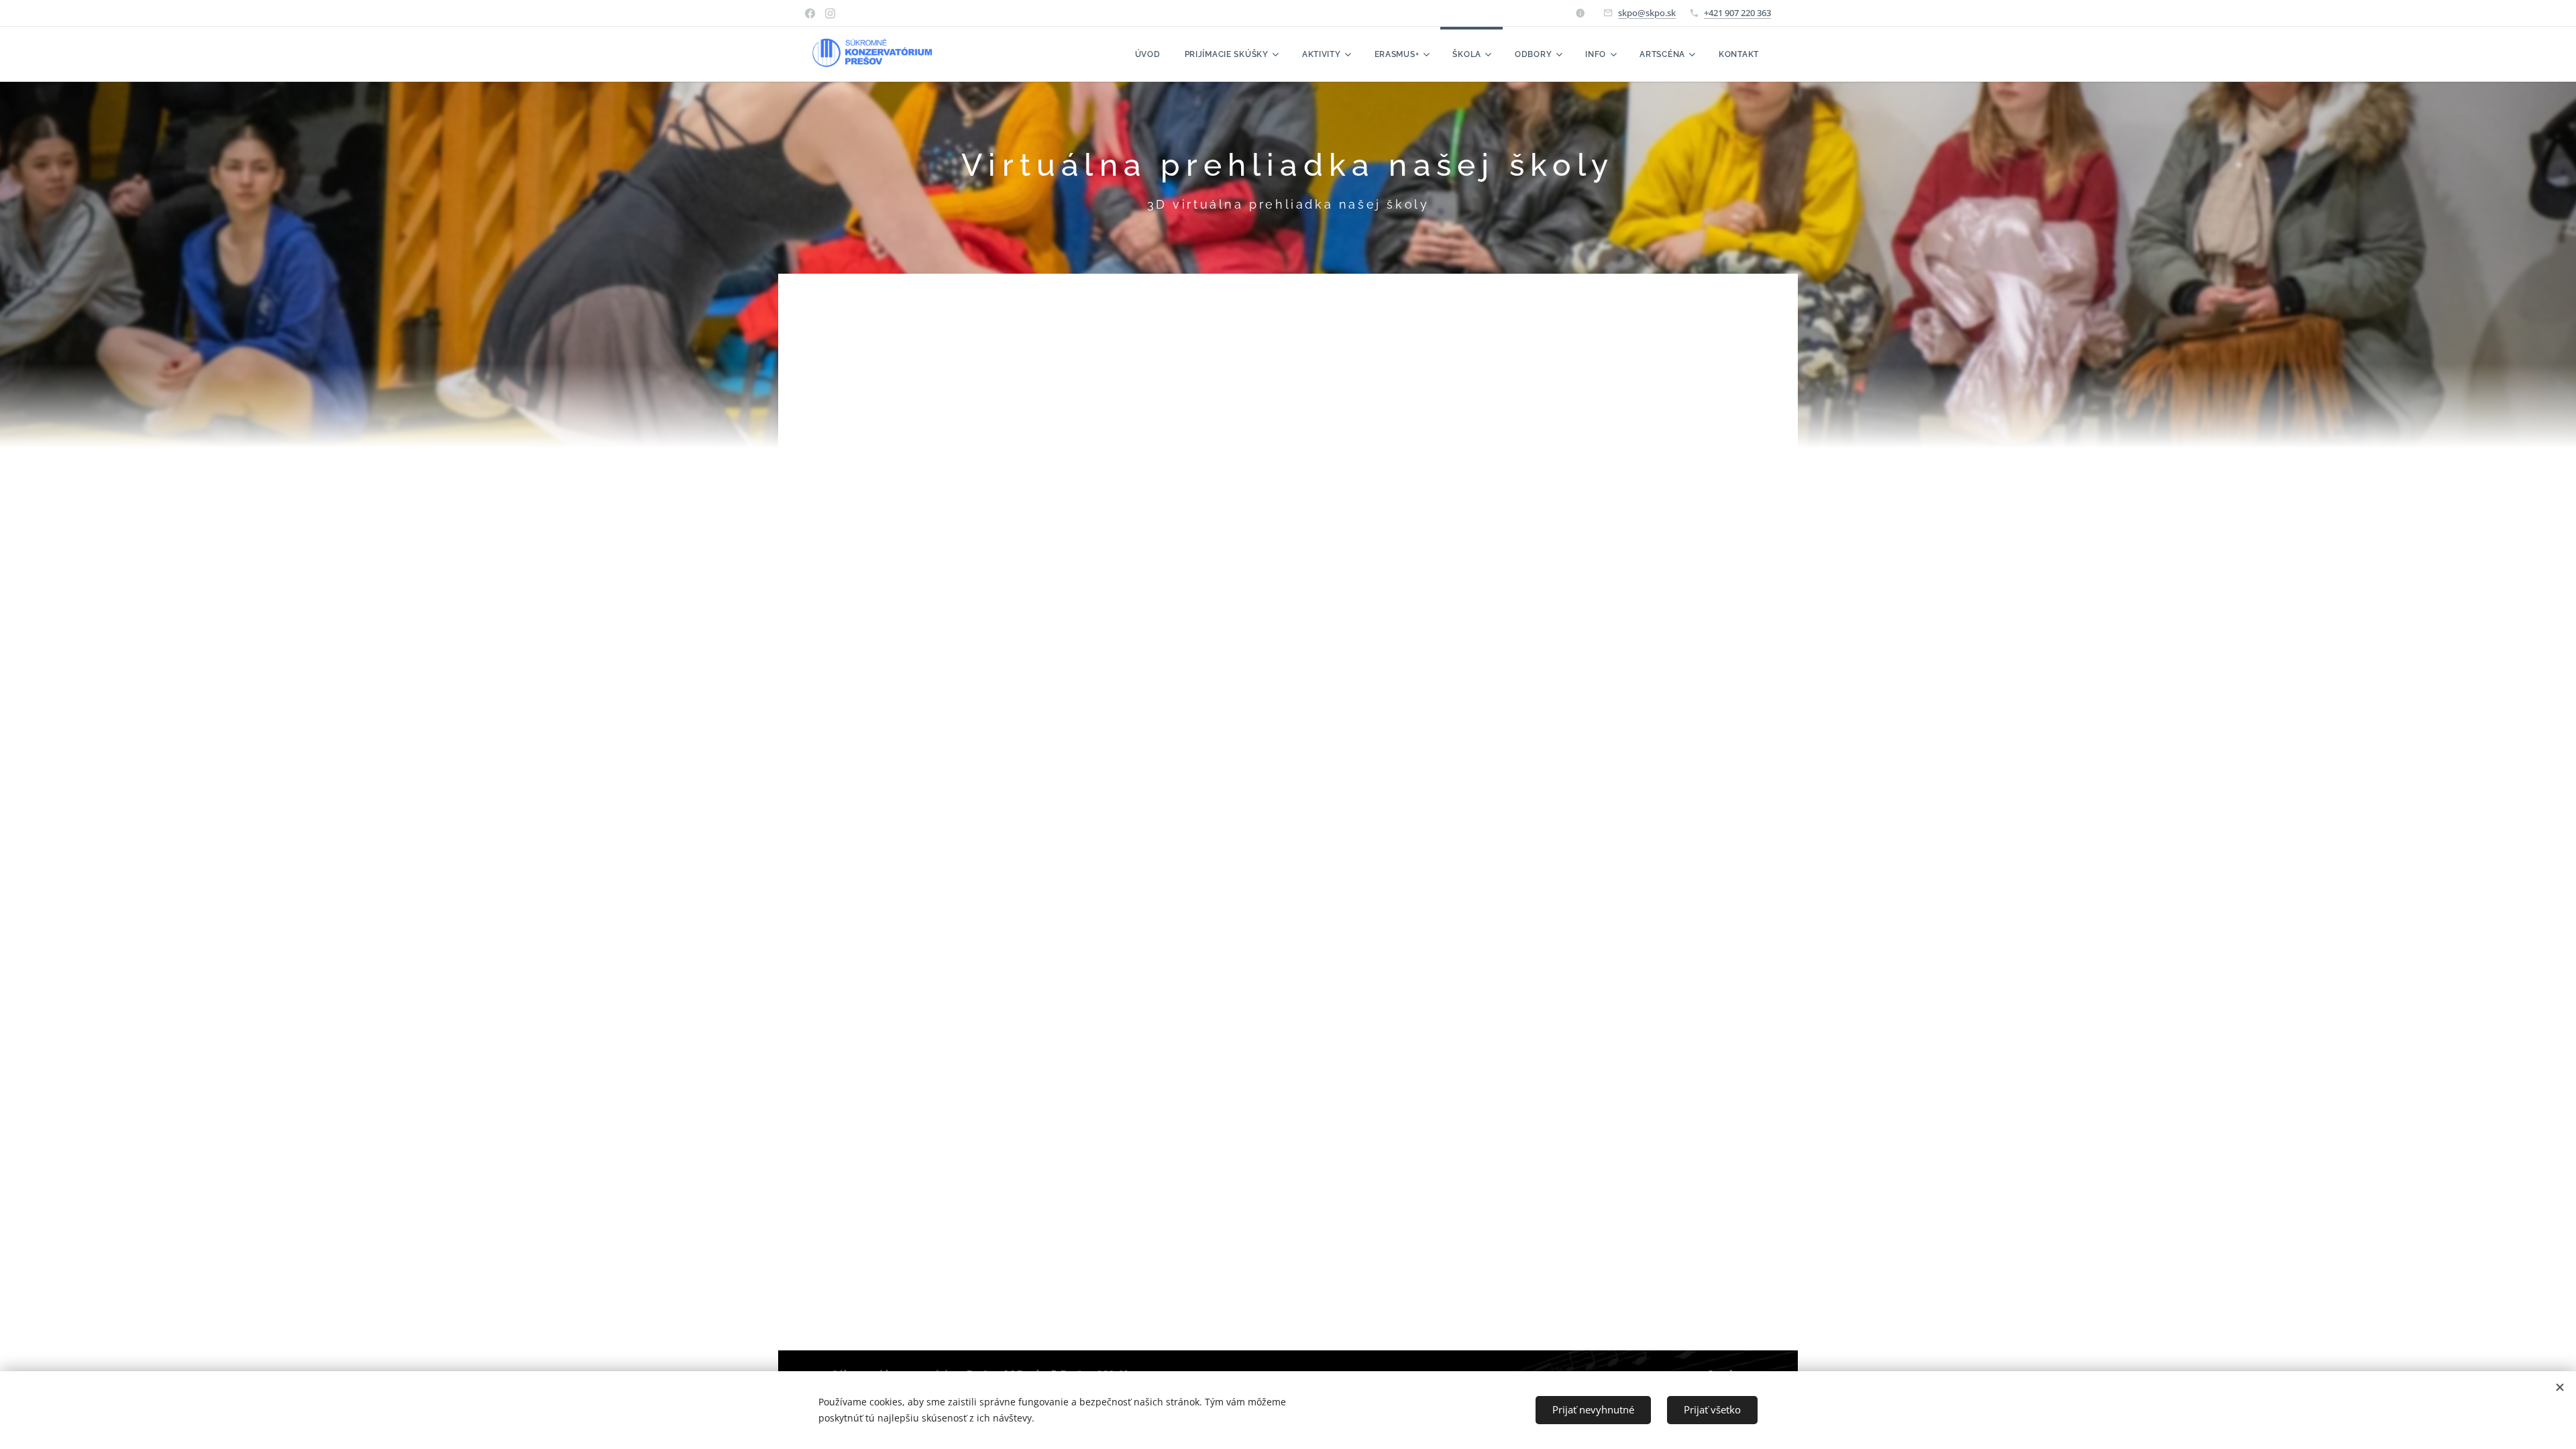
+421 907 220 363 (1737, 13)
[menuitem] (1148, 54)
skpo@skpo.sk (1647, 13)
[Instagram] (830, 13)
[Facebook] (810, 13)
